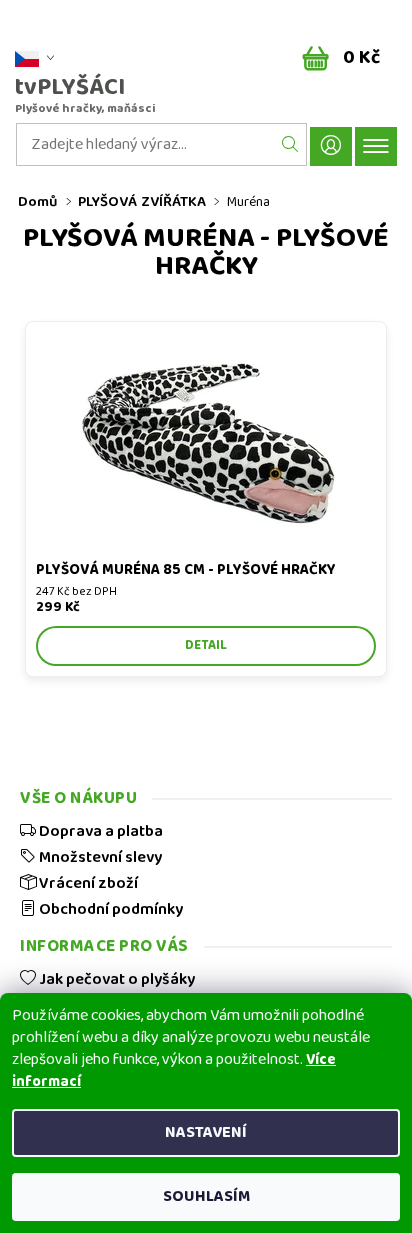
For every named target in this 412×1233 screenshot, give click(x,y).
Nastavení (206, 1132)
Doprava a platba (99, 831)
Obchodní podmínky (109, 909)
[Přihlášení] (331, 146)
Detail (206, 645)
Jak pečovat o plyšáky (115, 979)
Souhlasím (206, 1196)
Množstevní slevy (99, 857)
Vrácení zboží (87, 883)
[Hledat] (290, 144)
